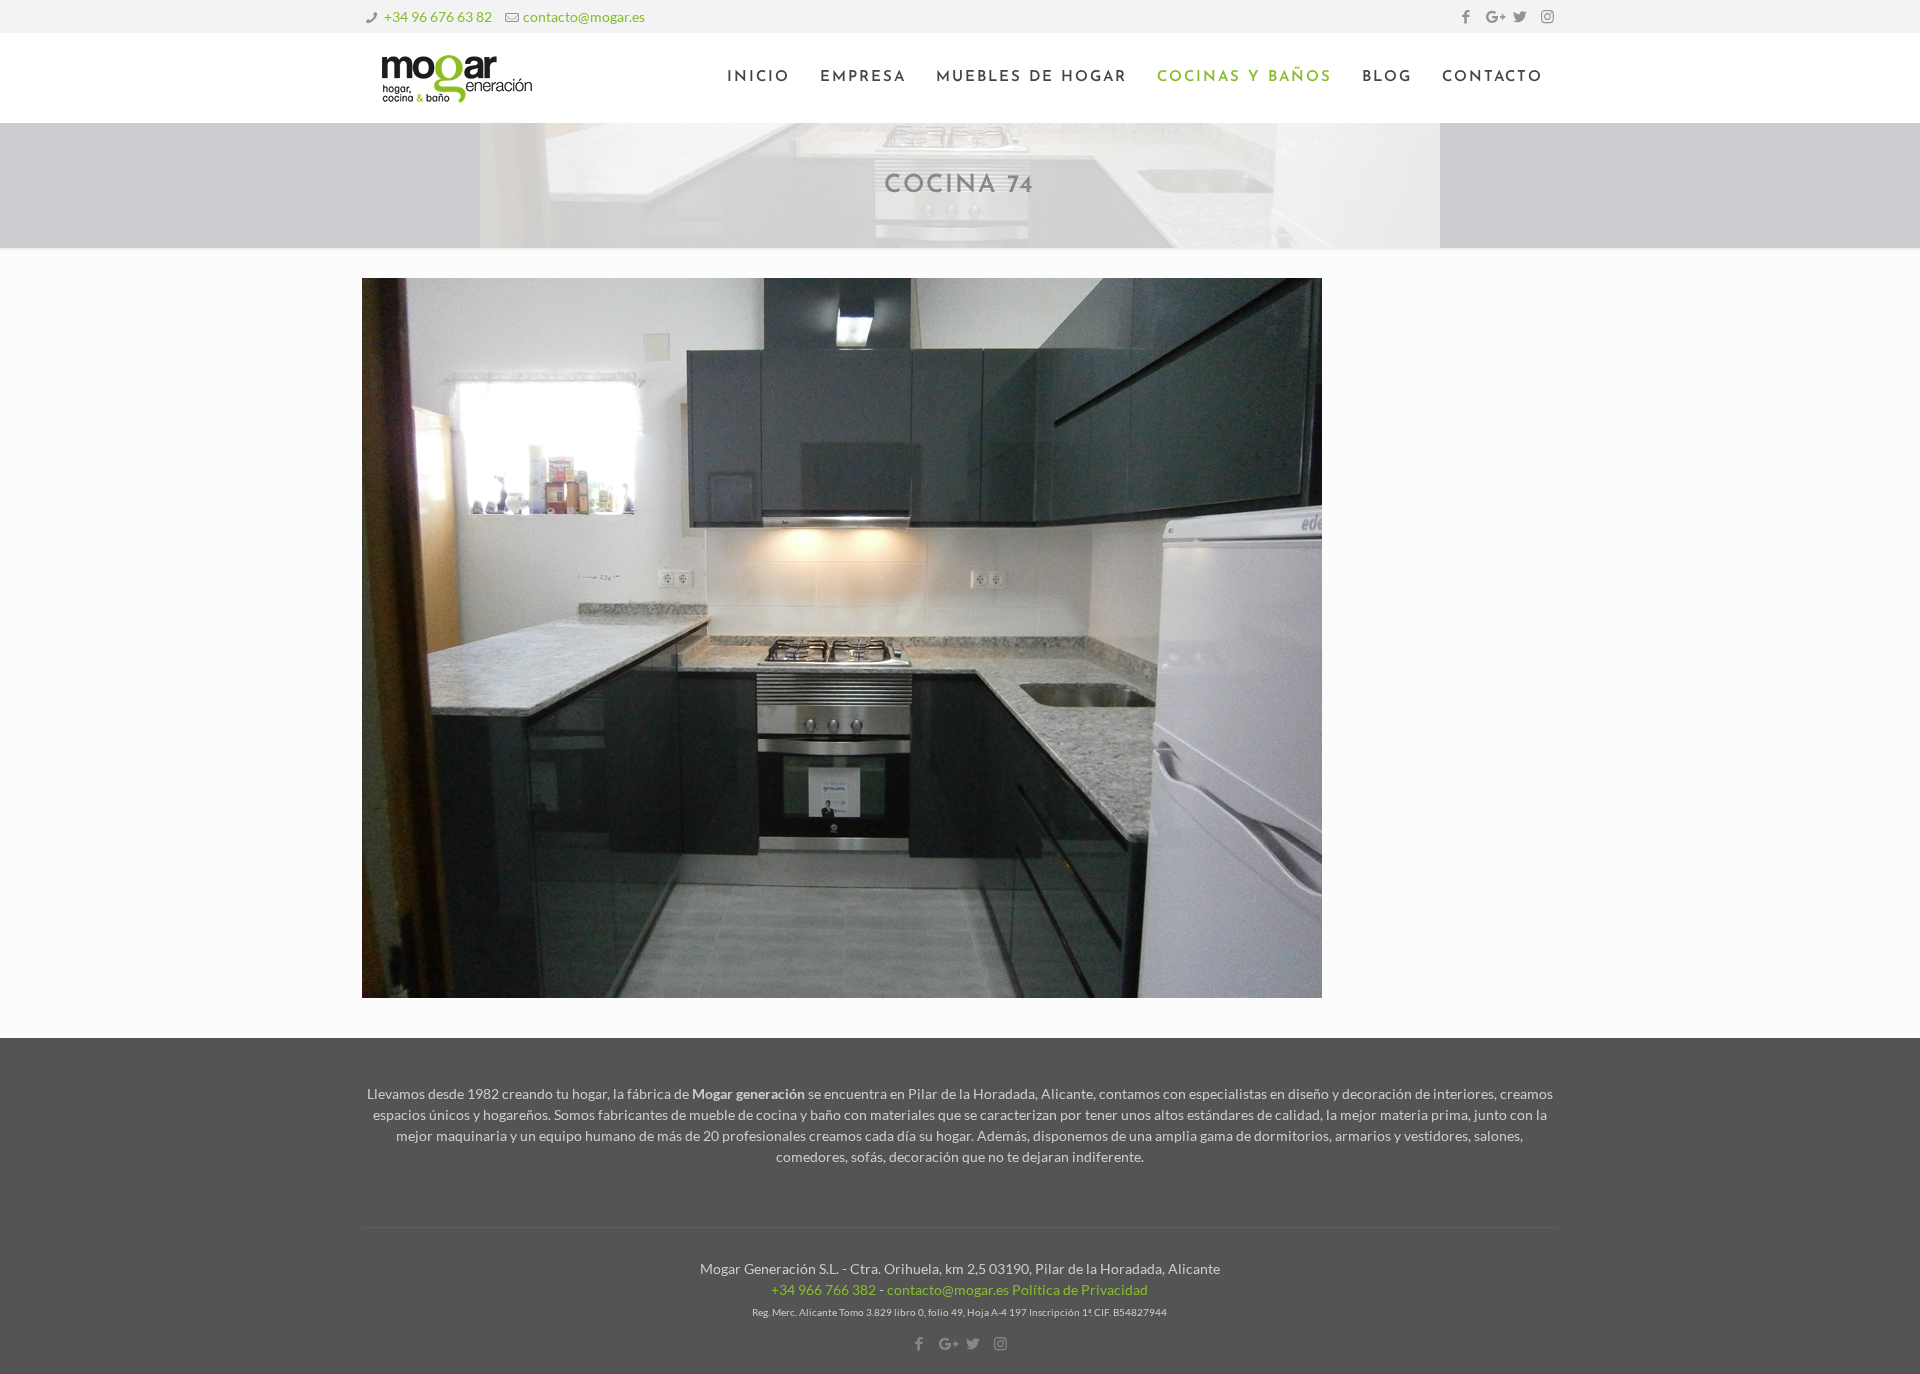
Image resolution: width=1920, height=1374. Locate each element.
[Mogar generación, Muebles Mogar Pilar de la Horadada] (457, 78)
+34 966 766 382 (823, 1289)
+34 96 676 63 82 (438, 16)
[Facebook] (1466, 16)
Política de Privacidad (1080, 1289)
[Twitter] (1520, 16)
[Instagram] (1547, 16)
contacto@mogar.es (584, 16)
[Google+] (1493, 16)
